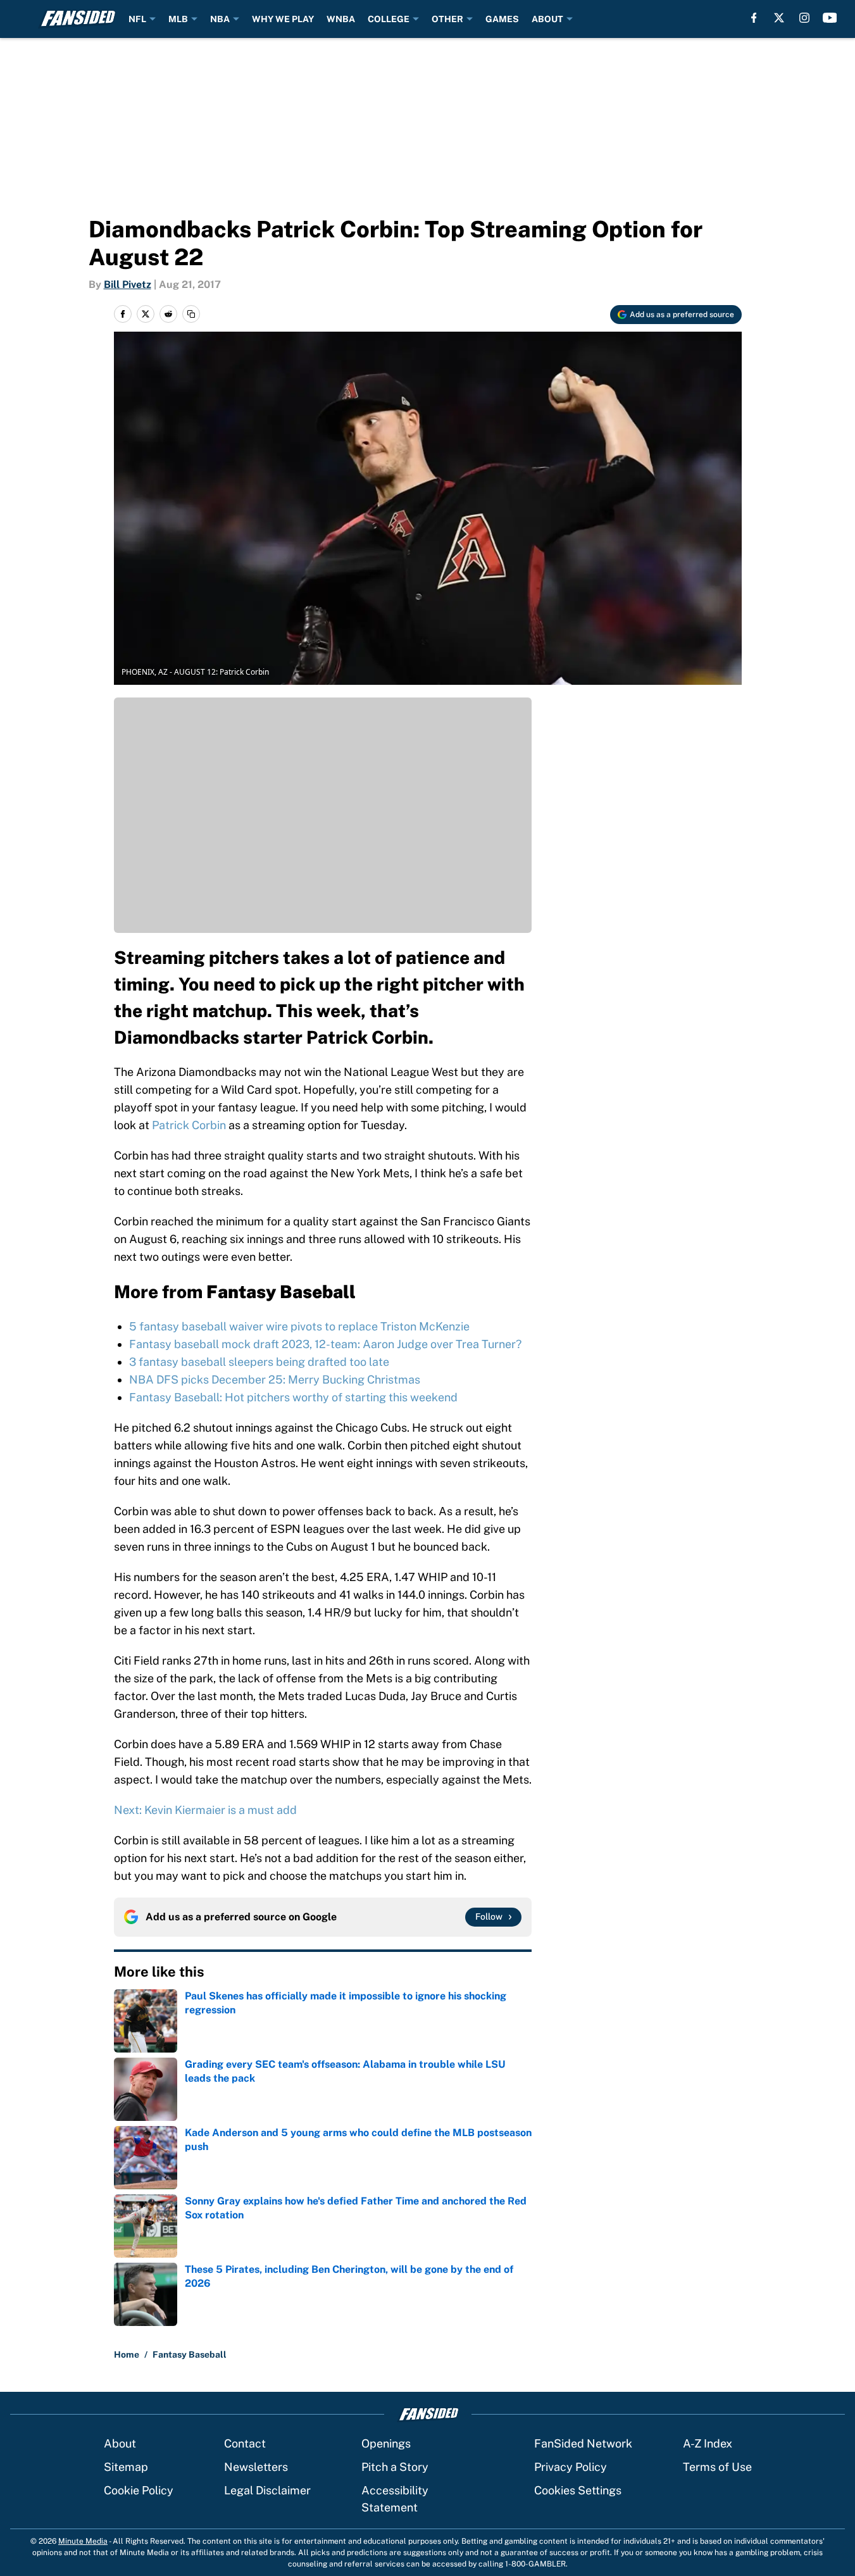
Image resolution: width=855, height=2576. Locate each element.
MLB (178, 19)
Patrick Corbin (189, 1125)
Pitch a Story (395, 2467)
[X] (779, 18)
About (120, 2443)
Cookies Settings (578, 2490)
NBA (220, 19)
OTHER (447, 19)
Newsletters (256, 2467)
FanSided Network (583, 2443)
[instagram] (804, 18)
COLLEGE (389, 19)
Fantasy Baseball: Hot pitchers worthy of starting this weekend (293, 1397)
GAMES (502, 19)
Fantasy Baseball (190, 2354)
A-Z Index (708, 2443)
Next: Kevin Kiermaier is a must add (205, 1810)
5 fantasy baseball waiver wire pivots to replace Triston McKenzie (299, 1326)
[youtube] (830, 18)
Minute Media (83, 2541)
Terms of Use (717, 2467)
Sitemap (126, 2467)
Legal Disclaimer (267, 2490)
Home (127, 2354)
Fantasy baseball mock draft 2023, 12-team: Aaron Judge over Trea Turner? (325, 1344)
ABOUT (547, 19)
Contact (245, 2443)
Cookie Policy (139, 2490)
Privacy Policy (571, 2467)
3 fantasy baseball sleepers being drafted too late (259, 1362)
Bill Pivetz (128, 284)
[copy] (191, 314)
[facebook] (754, 18)
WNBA (341, 19)
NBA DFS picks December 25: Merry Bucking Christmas (275, 1379)
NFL (137, 19)
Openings (386, 2443)
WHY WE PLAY (283, 19)
